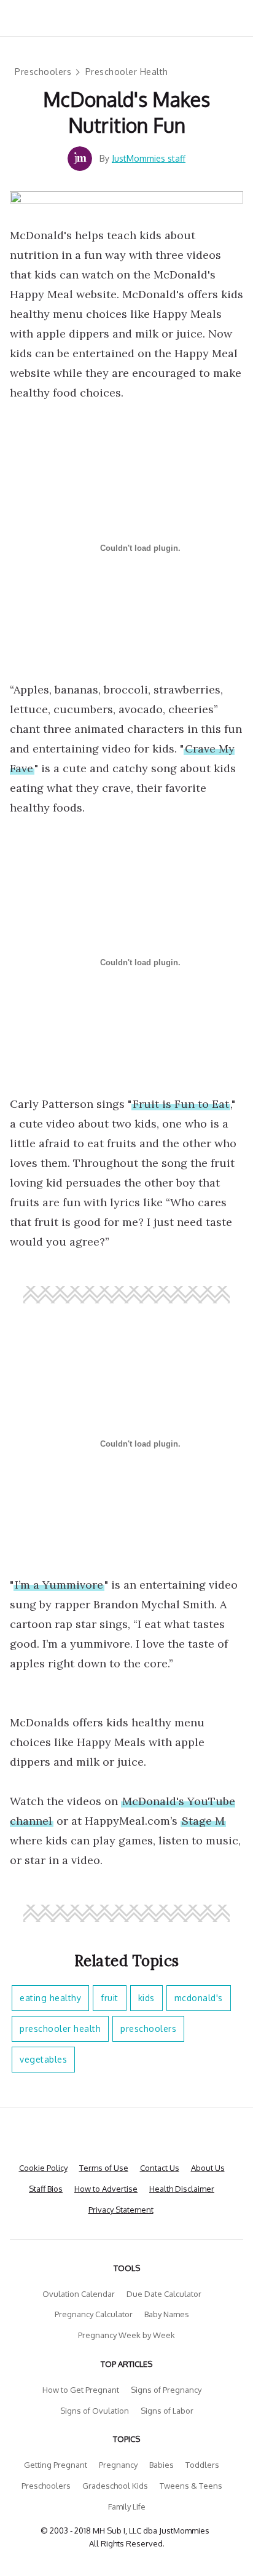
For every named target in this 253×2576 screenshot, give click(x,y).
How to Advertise (106, 2189)
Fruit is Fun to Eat (181, 1104)
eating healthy (50, 1998)
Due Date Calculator (164, 2294)
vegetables (43, 2059)
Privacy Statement (121, 2210)
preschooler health (60, 2029)
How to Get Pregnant (81, 2390)
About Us (208, 2168)
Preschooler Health (127, 72)
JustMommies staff (149, 158)
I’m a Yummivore (59, 1585)
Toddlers (202, 2465)
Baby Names (167, 2314)
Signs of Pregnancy (166, 2390)
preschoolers (148, 2029)
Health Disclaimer (182, 2189)
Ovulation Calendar (79, 2294)
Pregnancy (118, 2465)
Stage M (203, 1821)
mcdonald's (199, 1998)
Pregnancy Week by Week (126, 2335)
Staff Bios (46, 2189)
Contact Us (160, 2168)
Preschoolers (43, 72)
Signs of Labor (167, 2411)
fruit (110, 1998)
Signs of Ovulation (95, 2411)
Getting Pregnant (56, 2465)
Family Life (127, 2507)
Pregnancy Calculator (94, 2314)
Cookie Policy (43, 2168)
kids (146, 1998)
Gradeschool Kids (115, 2486)
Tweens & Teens (191, 2486)
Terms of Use (104, 2168)
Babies (162, 2465)
